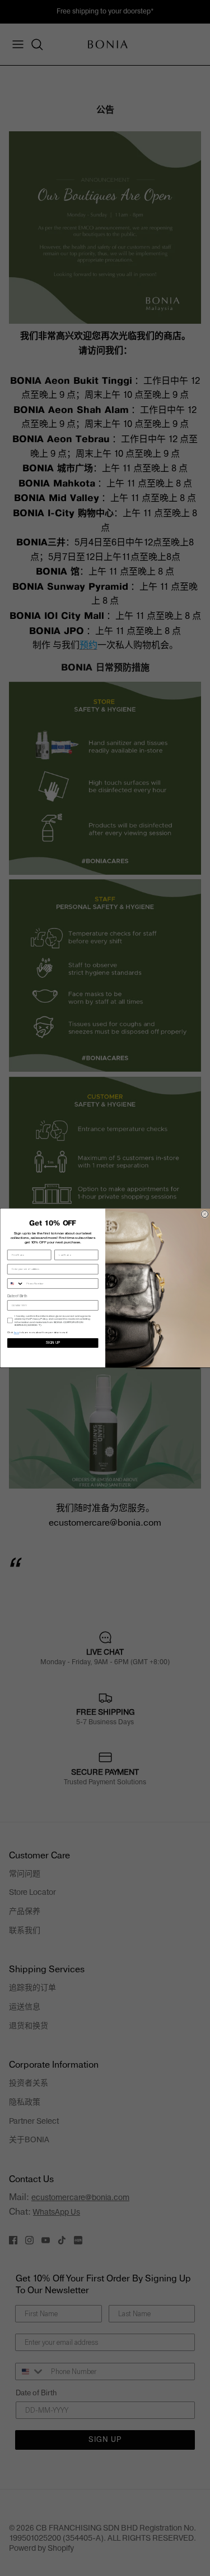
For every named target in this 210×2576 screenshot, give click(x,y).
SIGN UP (52, 1343)
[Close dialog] (204, 1214)
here (16, 1332)
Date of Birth (17, 1297)
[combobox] (15, 1284)
